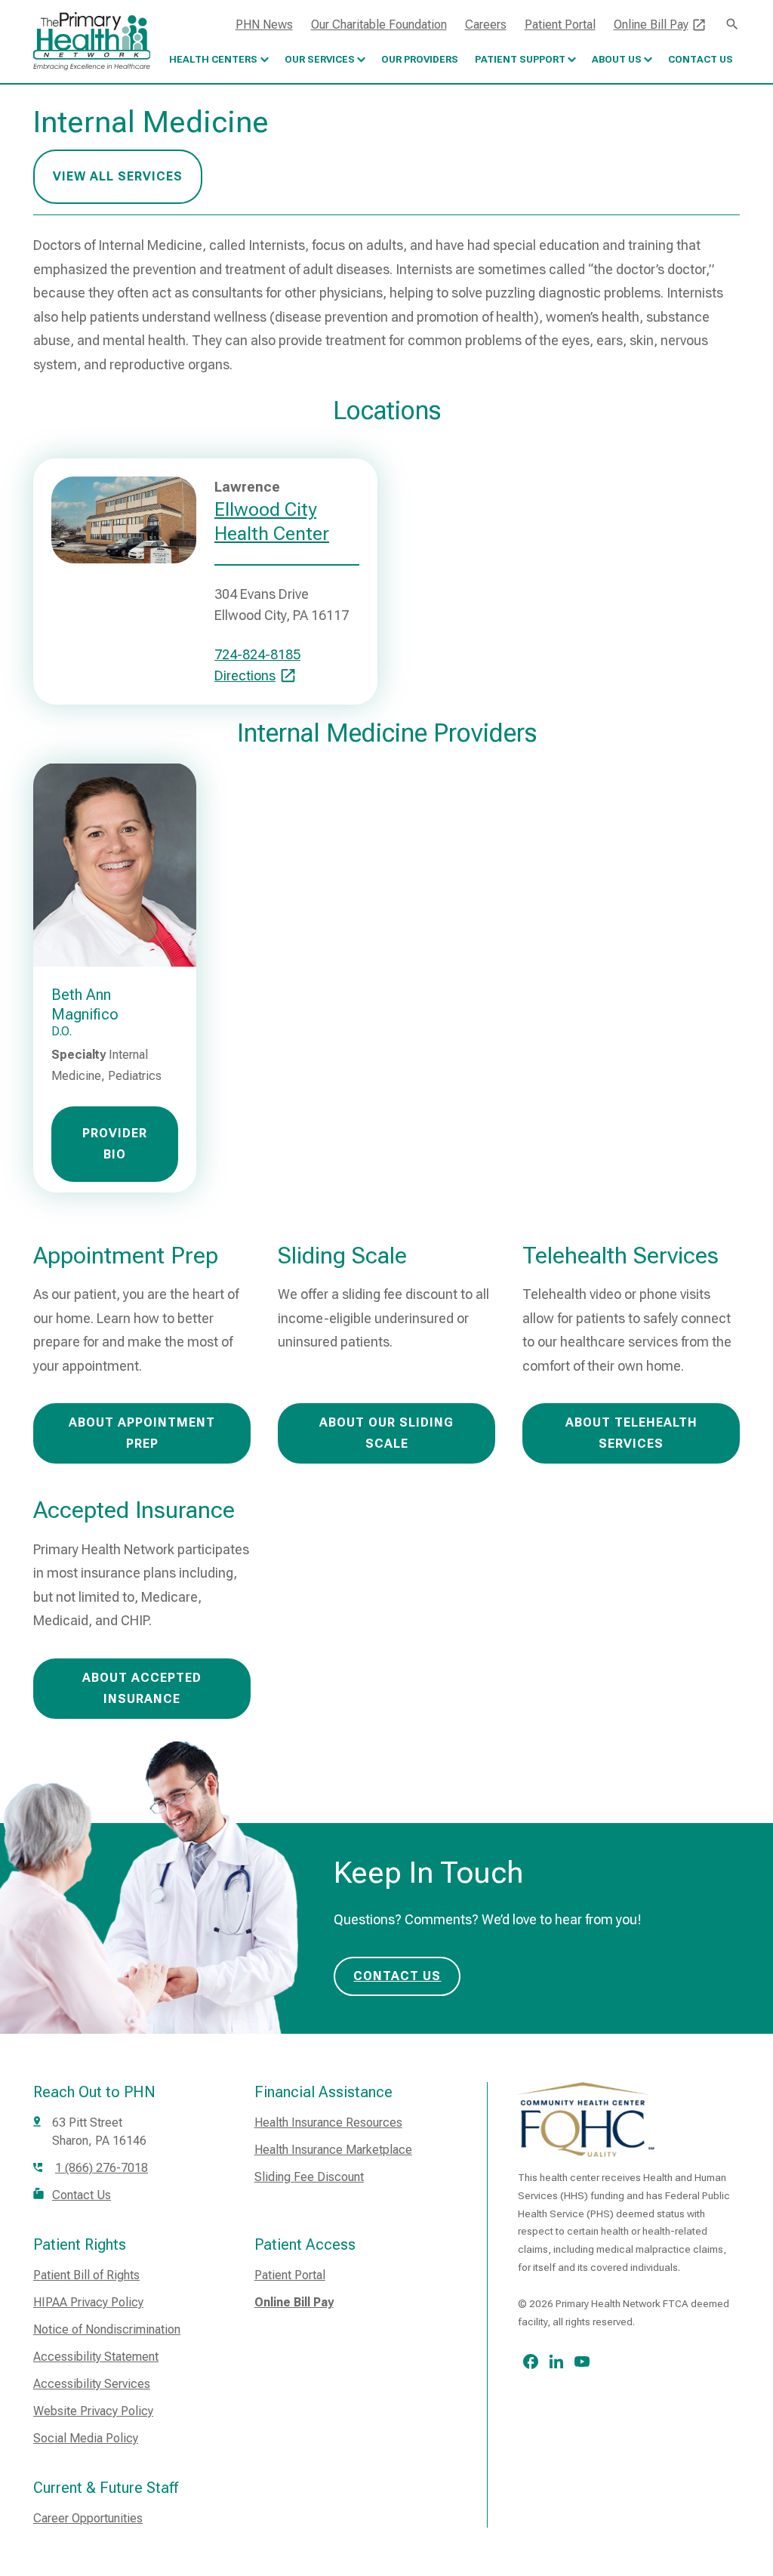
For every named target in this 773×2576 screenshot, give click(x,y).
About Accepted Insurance (142, 1688)
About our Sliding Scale (386, 1433)
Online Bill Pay (651, 25)
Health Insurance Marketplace (333, 2150)
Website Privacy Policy (93, 2411)
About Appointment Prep (142, 1433)
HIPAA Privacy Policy (88, 2302)
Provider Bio (115, 1144)
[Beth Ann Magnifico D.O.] (115, 864)
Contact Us (701, 59)
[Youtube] (582, 2362)
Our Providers (420, 59)
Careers (486, 25)
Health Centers (213, 59)
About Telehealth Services (631, 1433)
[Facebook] (531, 2362)
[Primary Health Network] (92, 41)
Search (732, 24)
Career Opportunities (88, 2518)
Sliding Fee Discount (309, 2177)
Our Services (320, 59)
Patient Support (520, 59)
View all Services (118, 176)
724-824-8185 (257, 654)
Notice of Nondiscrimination (107, 2329)
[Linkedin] (556, 2362)
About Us (617, 59)
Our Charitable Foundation (379, 25)
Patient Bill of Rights (86, 2275)
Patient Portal (560, 25)
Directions (245, 676)
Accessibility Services (92, 2384)
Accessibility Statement (96, 2357)
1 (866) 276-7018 (102, 2168)
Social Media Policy (86, 2438)
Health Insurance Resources (328, 2123)
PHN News (264, 25)
